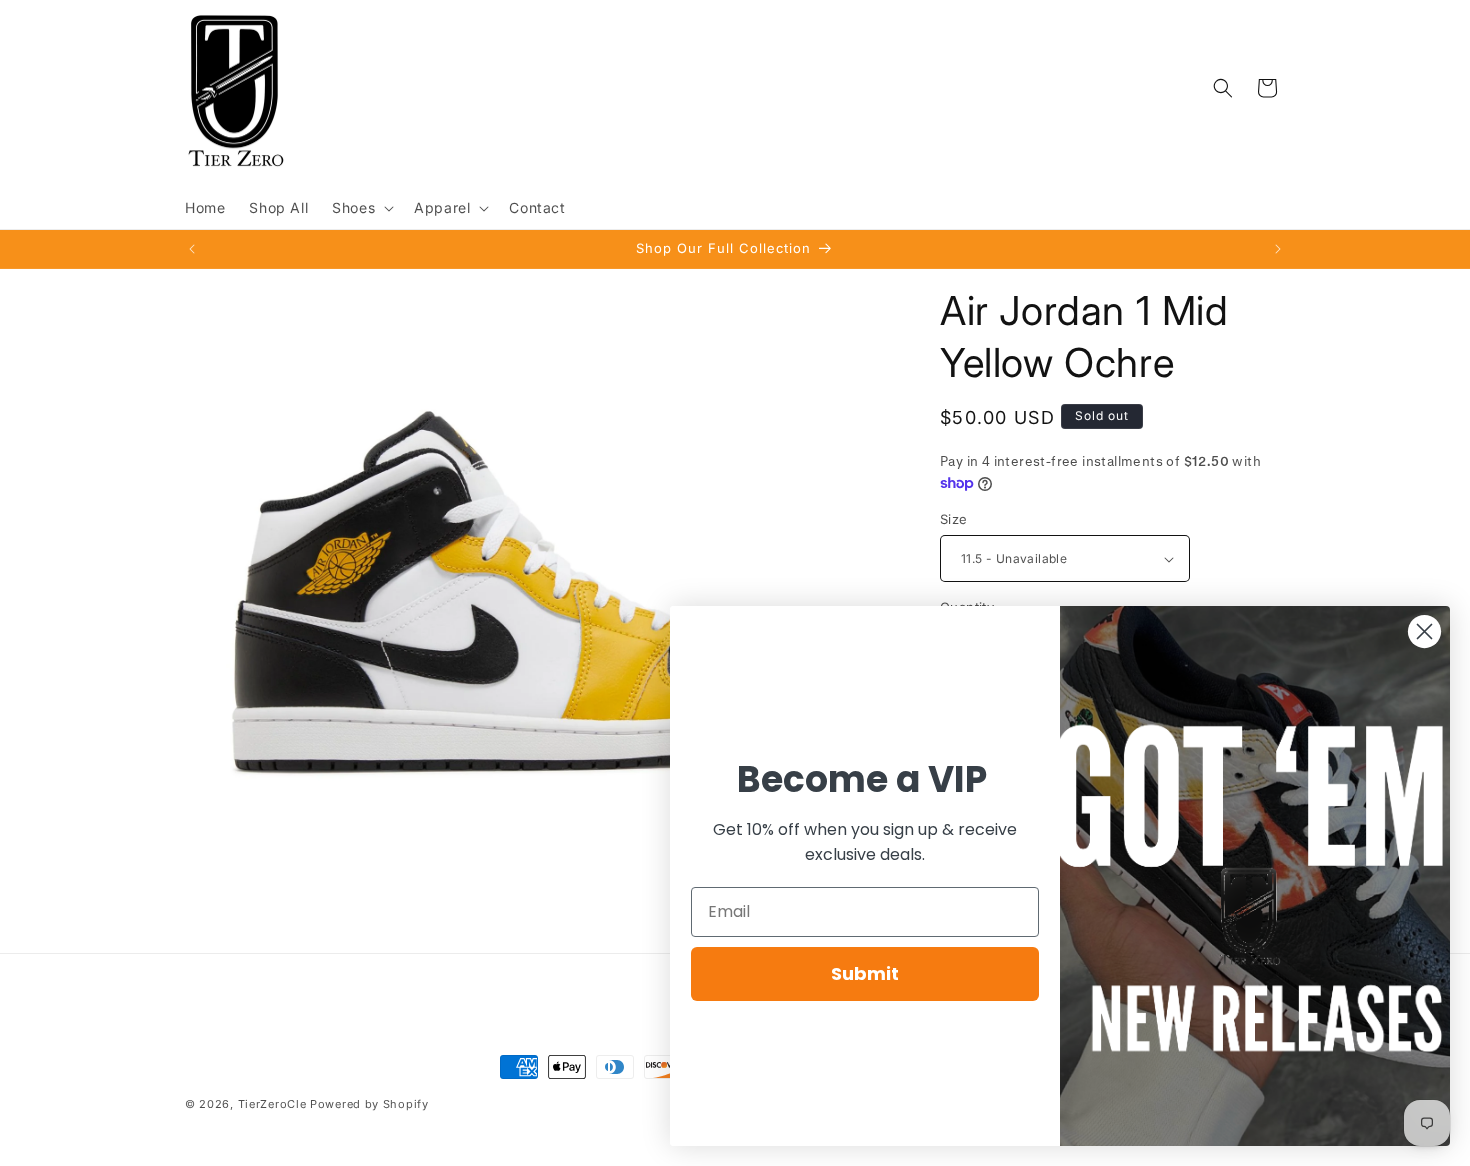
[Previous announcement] (192, 249)
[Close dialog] (1424, 631)
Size (954, 519)
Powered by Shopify (369, 1104)
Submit (865, 973)
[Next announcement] (1278, 249)
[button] (361, 208)
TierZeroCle (272, 1104)
